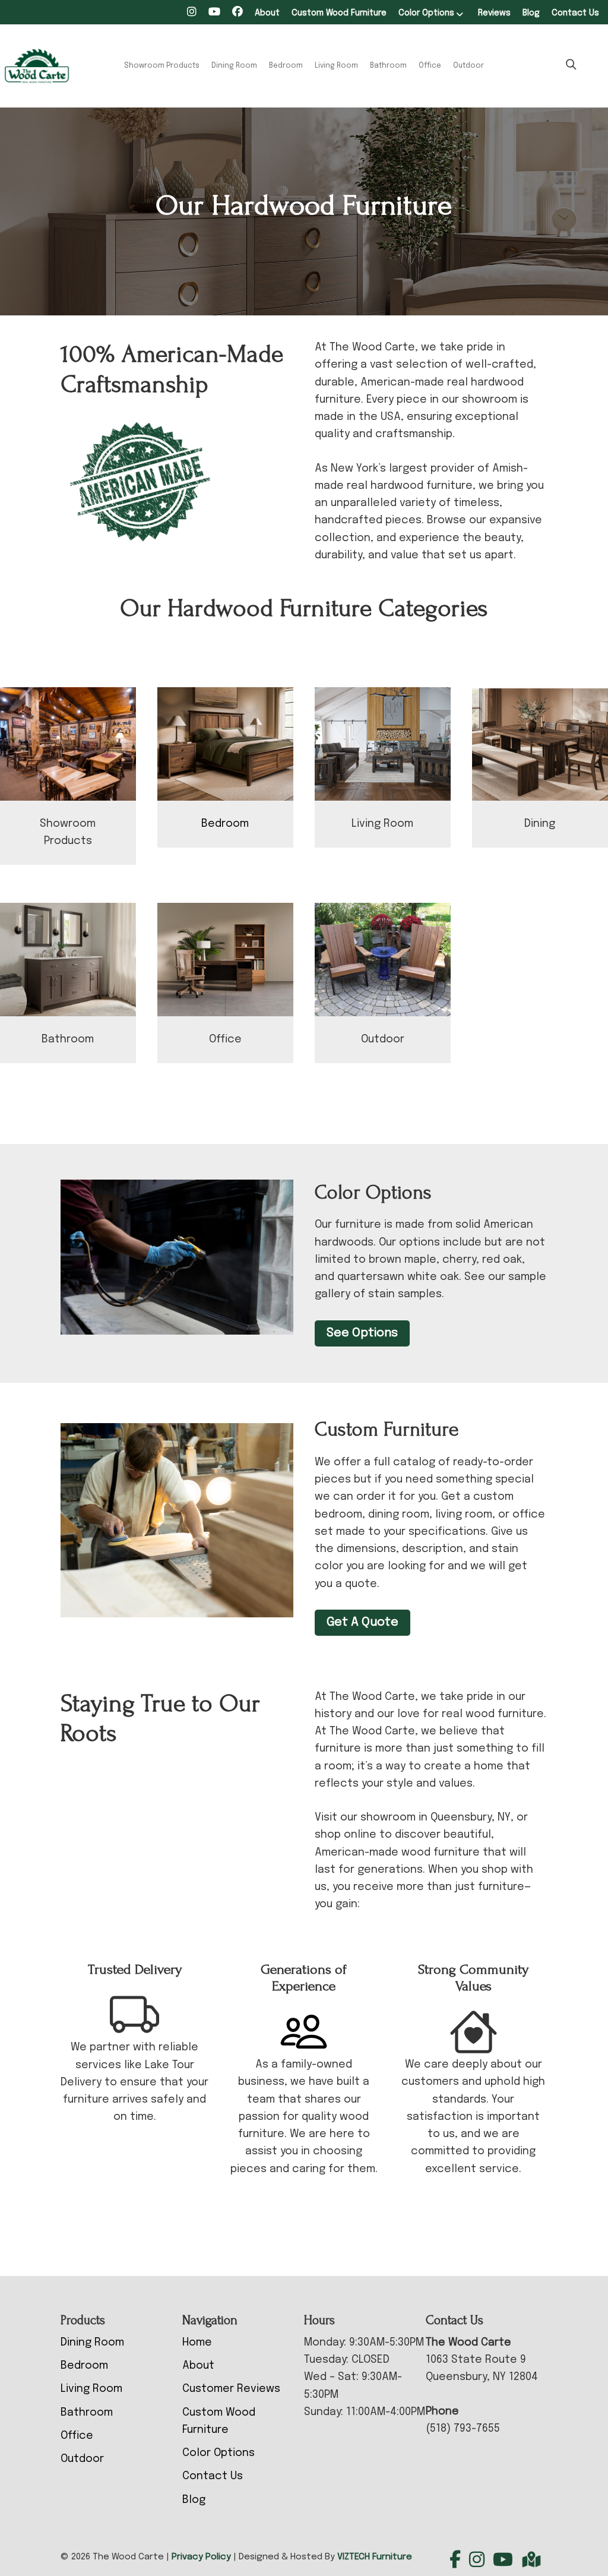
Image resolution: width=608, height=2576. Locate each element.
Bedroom (286, 66)
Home (197, 2343)
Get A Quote (362, 1622)
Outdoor (468, 66)
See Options (362, 1333)
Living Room (336, 66)
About (267, 13)
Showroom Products (162, 66)
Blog (531, 13)
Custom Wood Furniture (339, 13)
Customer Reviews (231, 2389)
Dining (540, 824)
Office (430, 66)
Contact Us (575, 13)
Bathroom (388, 66)
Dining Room (234, 66)
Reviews (494, 13)
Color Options (426, 13)
